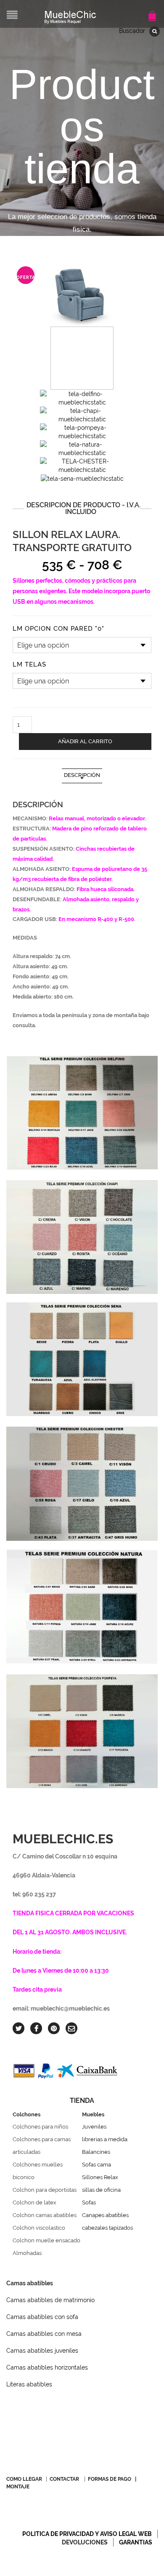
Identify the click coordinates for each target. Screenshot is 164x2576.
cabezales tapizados (107, 2228)
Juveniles (94, 2127)
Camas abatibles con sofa (42, 2317)
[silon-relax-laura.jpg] (82, 295)
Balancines (96, 2152)
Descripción (82, 775)
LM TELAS (29, 665)
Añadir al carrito (85, 741)
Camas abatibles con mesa (44, 2334)
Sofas (89, 2202)
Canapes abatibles (105, 2215)
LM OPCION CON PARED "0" (58, 629)
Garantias (136, 2542)
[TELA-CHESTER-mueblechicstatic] (82, 465)
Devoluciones (85, 2542)
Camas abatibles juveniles (42, 2351)
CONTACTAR (64, 2479)
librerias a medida (105, 2139)
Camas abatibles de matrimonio (50, 2300)
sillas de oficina (101, 2190)
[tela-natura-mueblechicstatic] (82, 448)
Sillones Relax (100, 2177)
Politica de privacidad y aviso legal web (87, 2534)
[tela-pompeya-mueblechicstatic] (82, 431)
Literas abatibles (29, 2384)
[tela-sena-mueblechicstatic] (82, 478)
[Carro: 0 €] (153, 12)
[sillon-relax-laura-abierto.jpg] (82, 358)
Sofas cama (97, 2165)
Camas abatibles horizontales (47, 2367)
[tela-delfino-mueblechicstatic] (82, 398)
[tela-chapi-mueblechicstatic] (82, 415)
